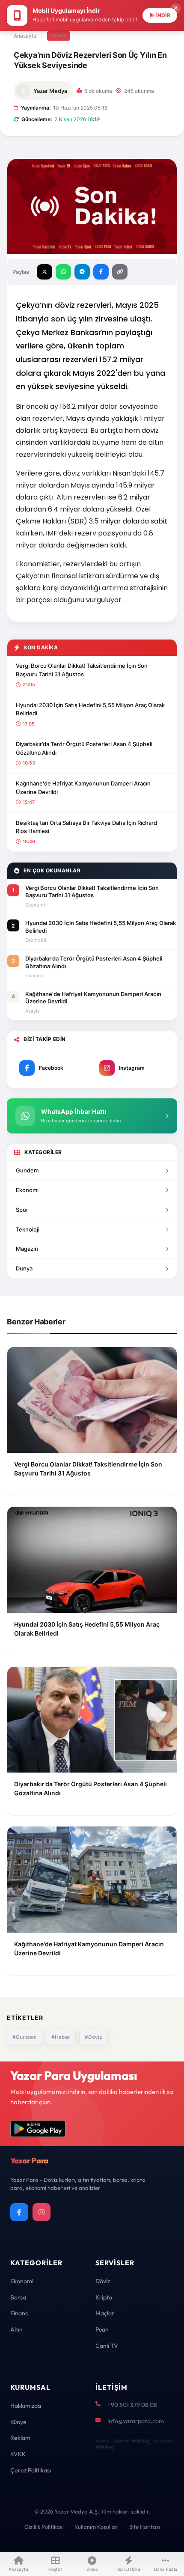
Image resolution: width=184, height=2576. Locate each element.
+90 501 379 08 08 (132, 2405)
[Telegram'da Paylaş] (82, 272)
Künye (18, 2422)
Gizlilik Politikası (44, 2527)
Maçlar (105, 2313)
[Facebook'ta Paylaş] (101, 272)
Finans (19, 2313)
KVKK (18, 2454)
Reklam (20, 2438)
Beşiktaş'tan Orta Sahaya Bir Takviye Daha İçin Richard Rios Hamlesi (86, 827)
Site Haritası (145, 2527)
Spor (22, 1210)
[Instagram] (42, 2212)
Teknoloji (28, 1229)
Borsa (18, 2297)
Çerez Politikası (31, 2470)
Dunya (24, 1268)
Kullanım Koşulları (96, 2527)
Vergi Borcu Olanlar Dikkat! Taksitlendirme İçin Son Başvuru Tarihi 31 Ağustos (82, 670)
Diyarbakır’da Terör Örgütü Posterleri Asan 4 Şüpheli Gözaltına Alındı (84, 748)
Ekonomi (27, 1190)
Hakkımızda (26, 2406)
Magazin (27, 1249)
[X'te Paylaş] (45, 272)
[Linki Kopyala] (120, 272)
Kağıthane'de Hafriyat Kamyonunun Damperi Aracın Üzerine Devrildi (83, 788)
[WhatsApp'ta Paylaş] (63, 272)
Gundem (27, 1170)
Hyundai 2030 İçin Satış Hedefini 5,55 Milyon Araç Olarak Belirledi (90, 709)
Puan (102, 2329)
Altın (16, 2329)
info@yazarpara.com (136, 2421)
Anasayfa (25, 36)
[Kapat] (175, 9)
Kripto (104, 2297)
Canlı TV (107, 2346)
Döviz (59, 36)
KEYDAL (140, 2441)
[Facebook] (19, 2212)
